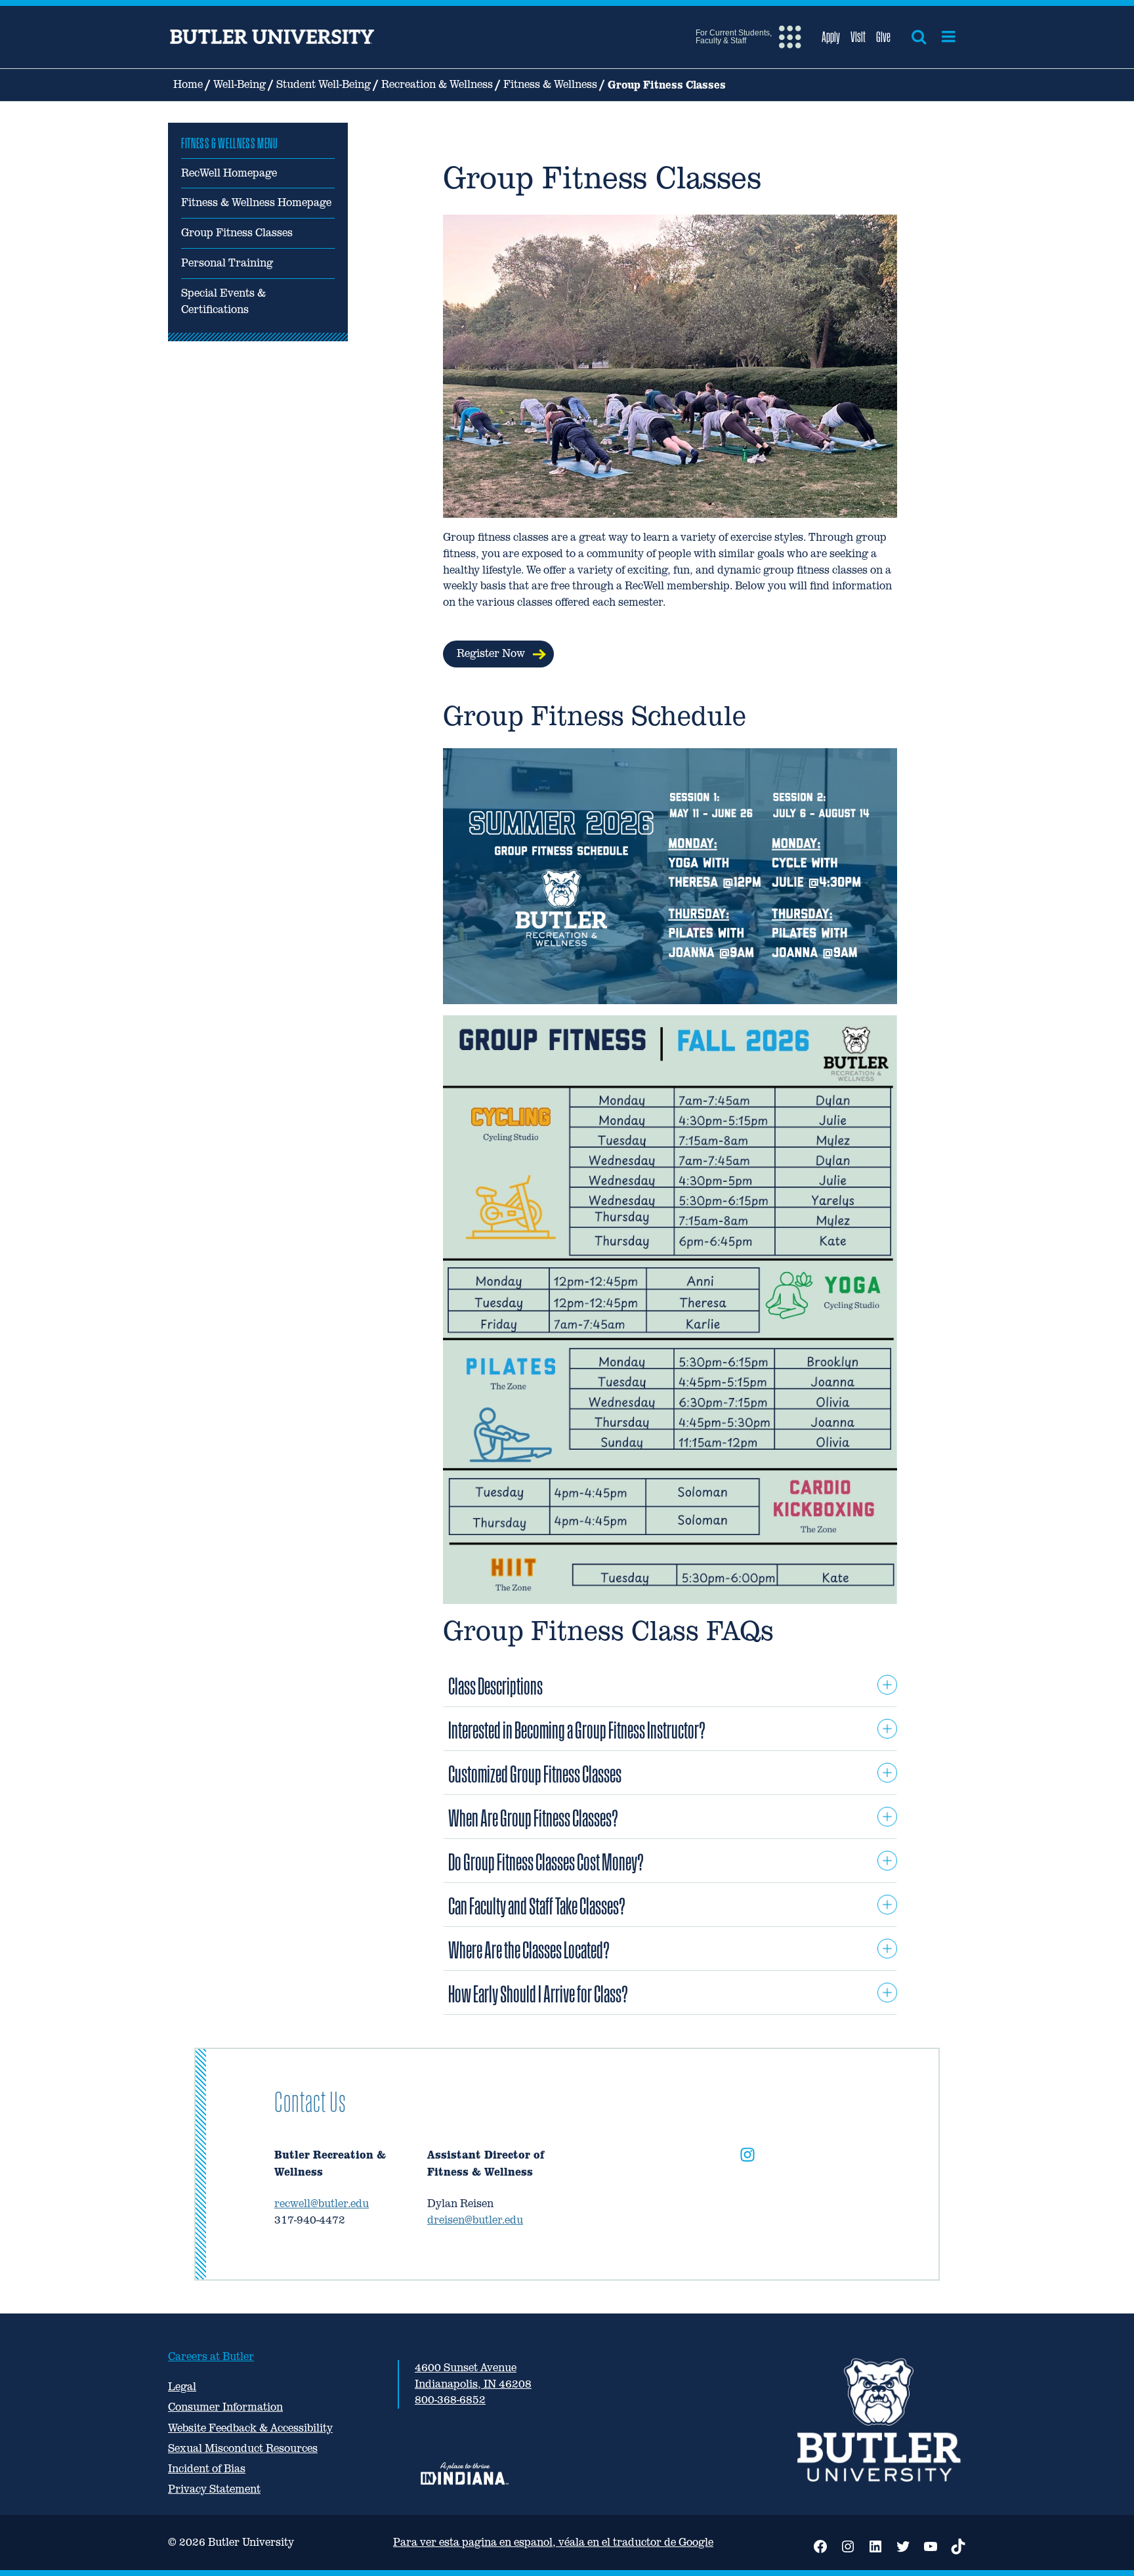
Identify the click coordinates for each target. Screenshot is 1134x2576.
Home (188, 84)
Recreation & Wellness (437, 84)
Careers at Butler (211, 2356)
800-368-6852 (450, 2400)
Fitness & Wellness (550, 84)
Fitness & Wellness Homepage (256, 202)
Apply (831, 37)
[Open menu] (949, 37)
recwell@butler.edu (322, 2204)
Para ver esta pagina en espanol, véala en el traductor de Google (553, 2542)
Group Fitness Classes (237, 233)
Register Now (491, 653)
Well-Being (240, 84)
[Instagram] (747, 2157)
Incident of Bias (207, 2469)
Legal (182, 2387)
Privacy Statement (214, 2489)
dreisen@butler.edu (475, 2220)
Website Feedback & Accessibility (250, 2428)
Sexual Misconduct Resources (243, 2448)
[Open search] (919, 37)
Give (883, 37)
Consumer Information (225, 2407)
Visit (858, 37)
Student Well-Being (324, 84)
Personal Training (227, 263)
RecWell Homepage (229, 173)
